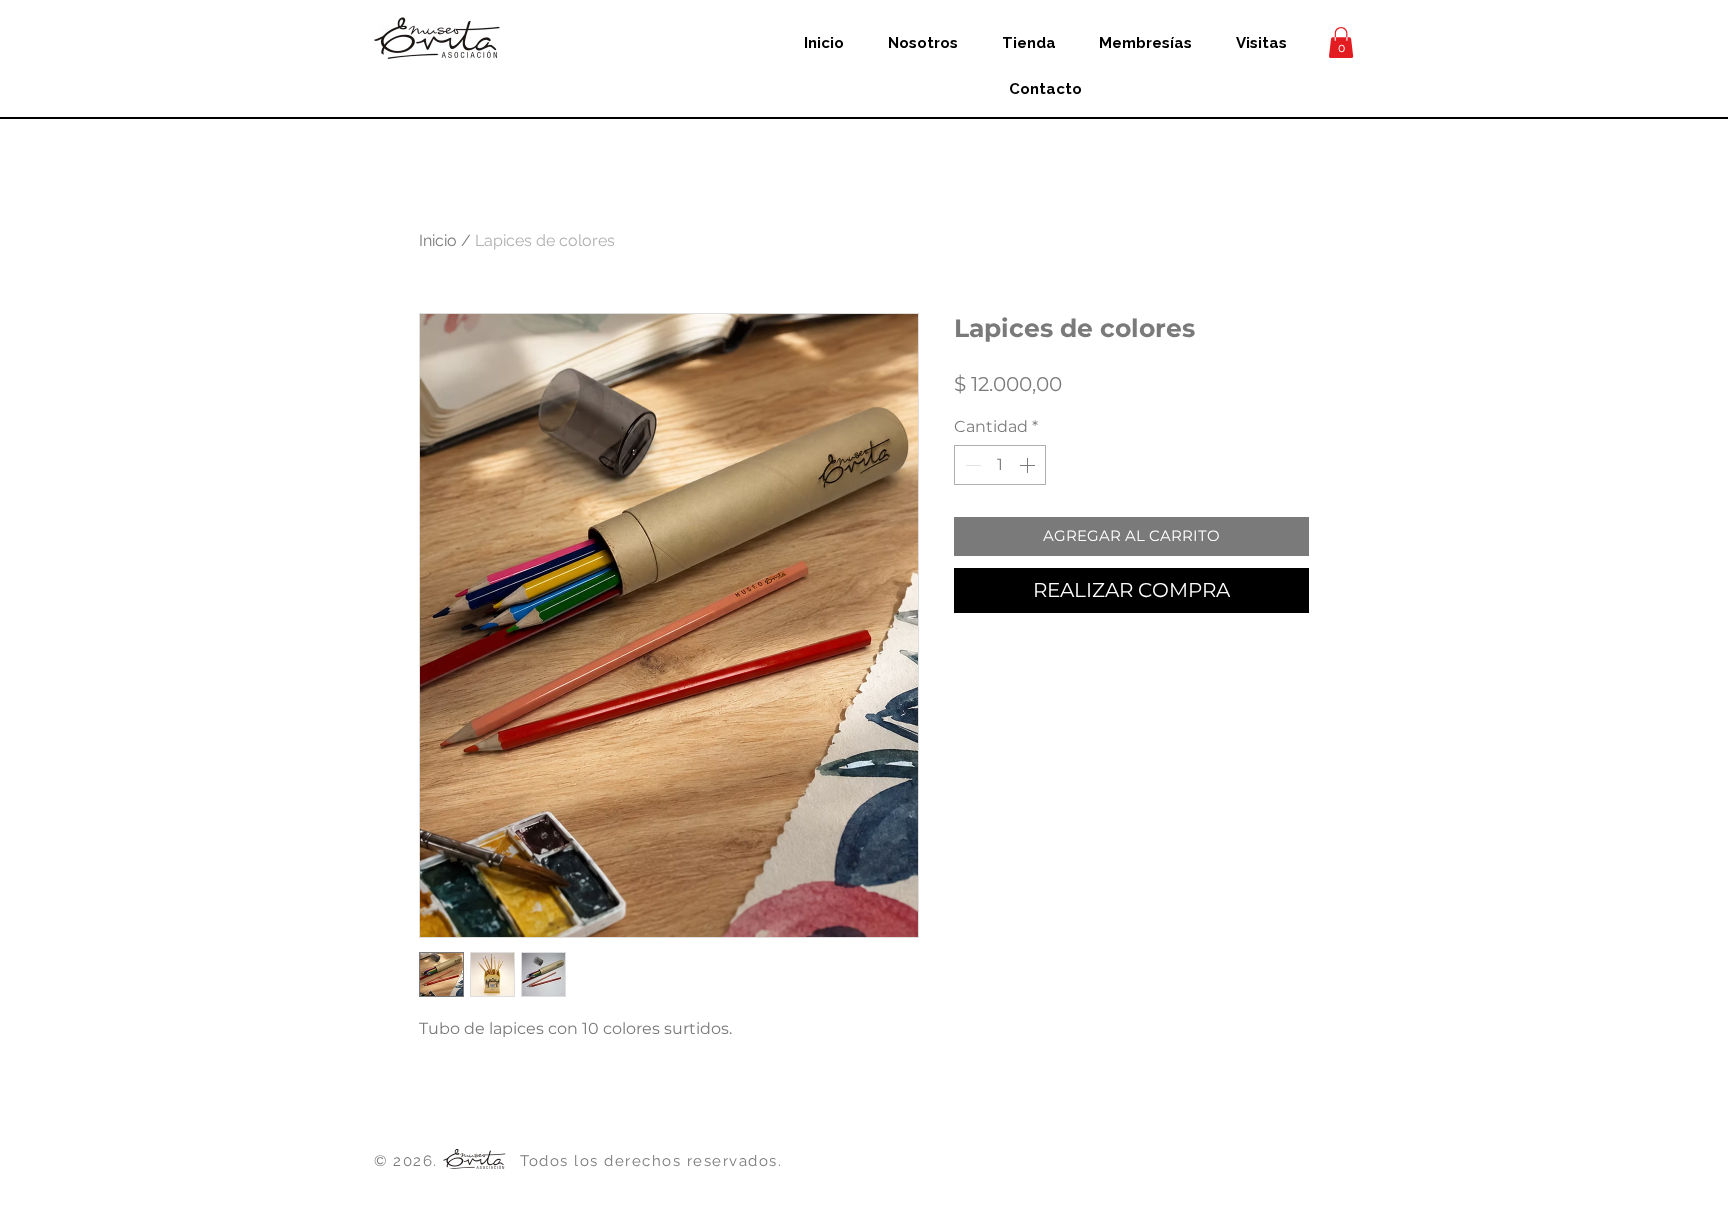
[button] (1341, 42)
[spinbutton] (1000, 465)
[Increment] (1029, 465)
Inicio (438, 240)
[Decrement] (971, 465)
